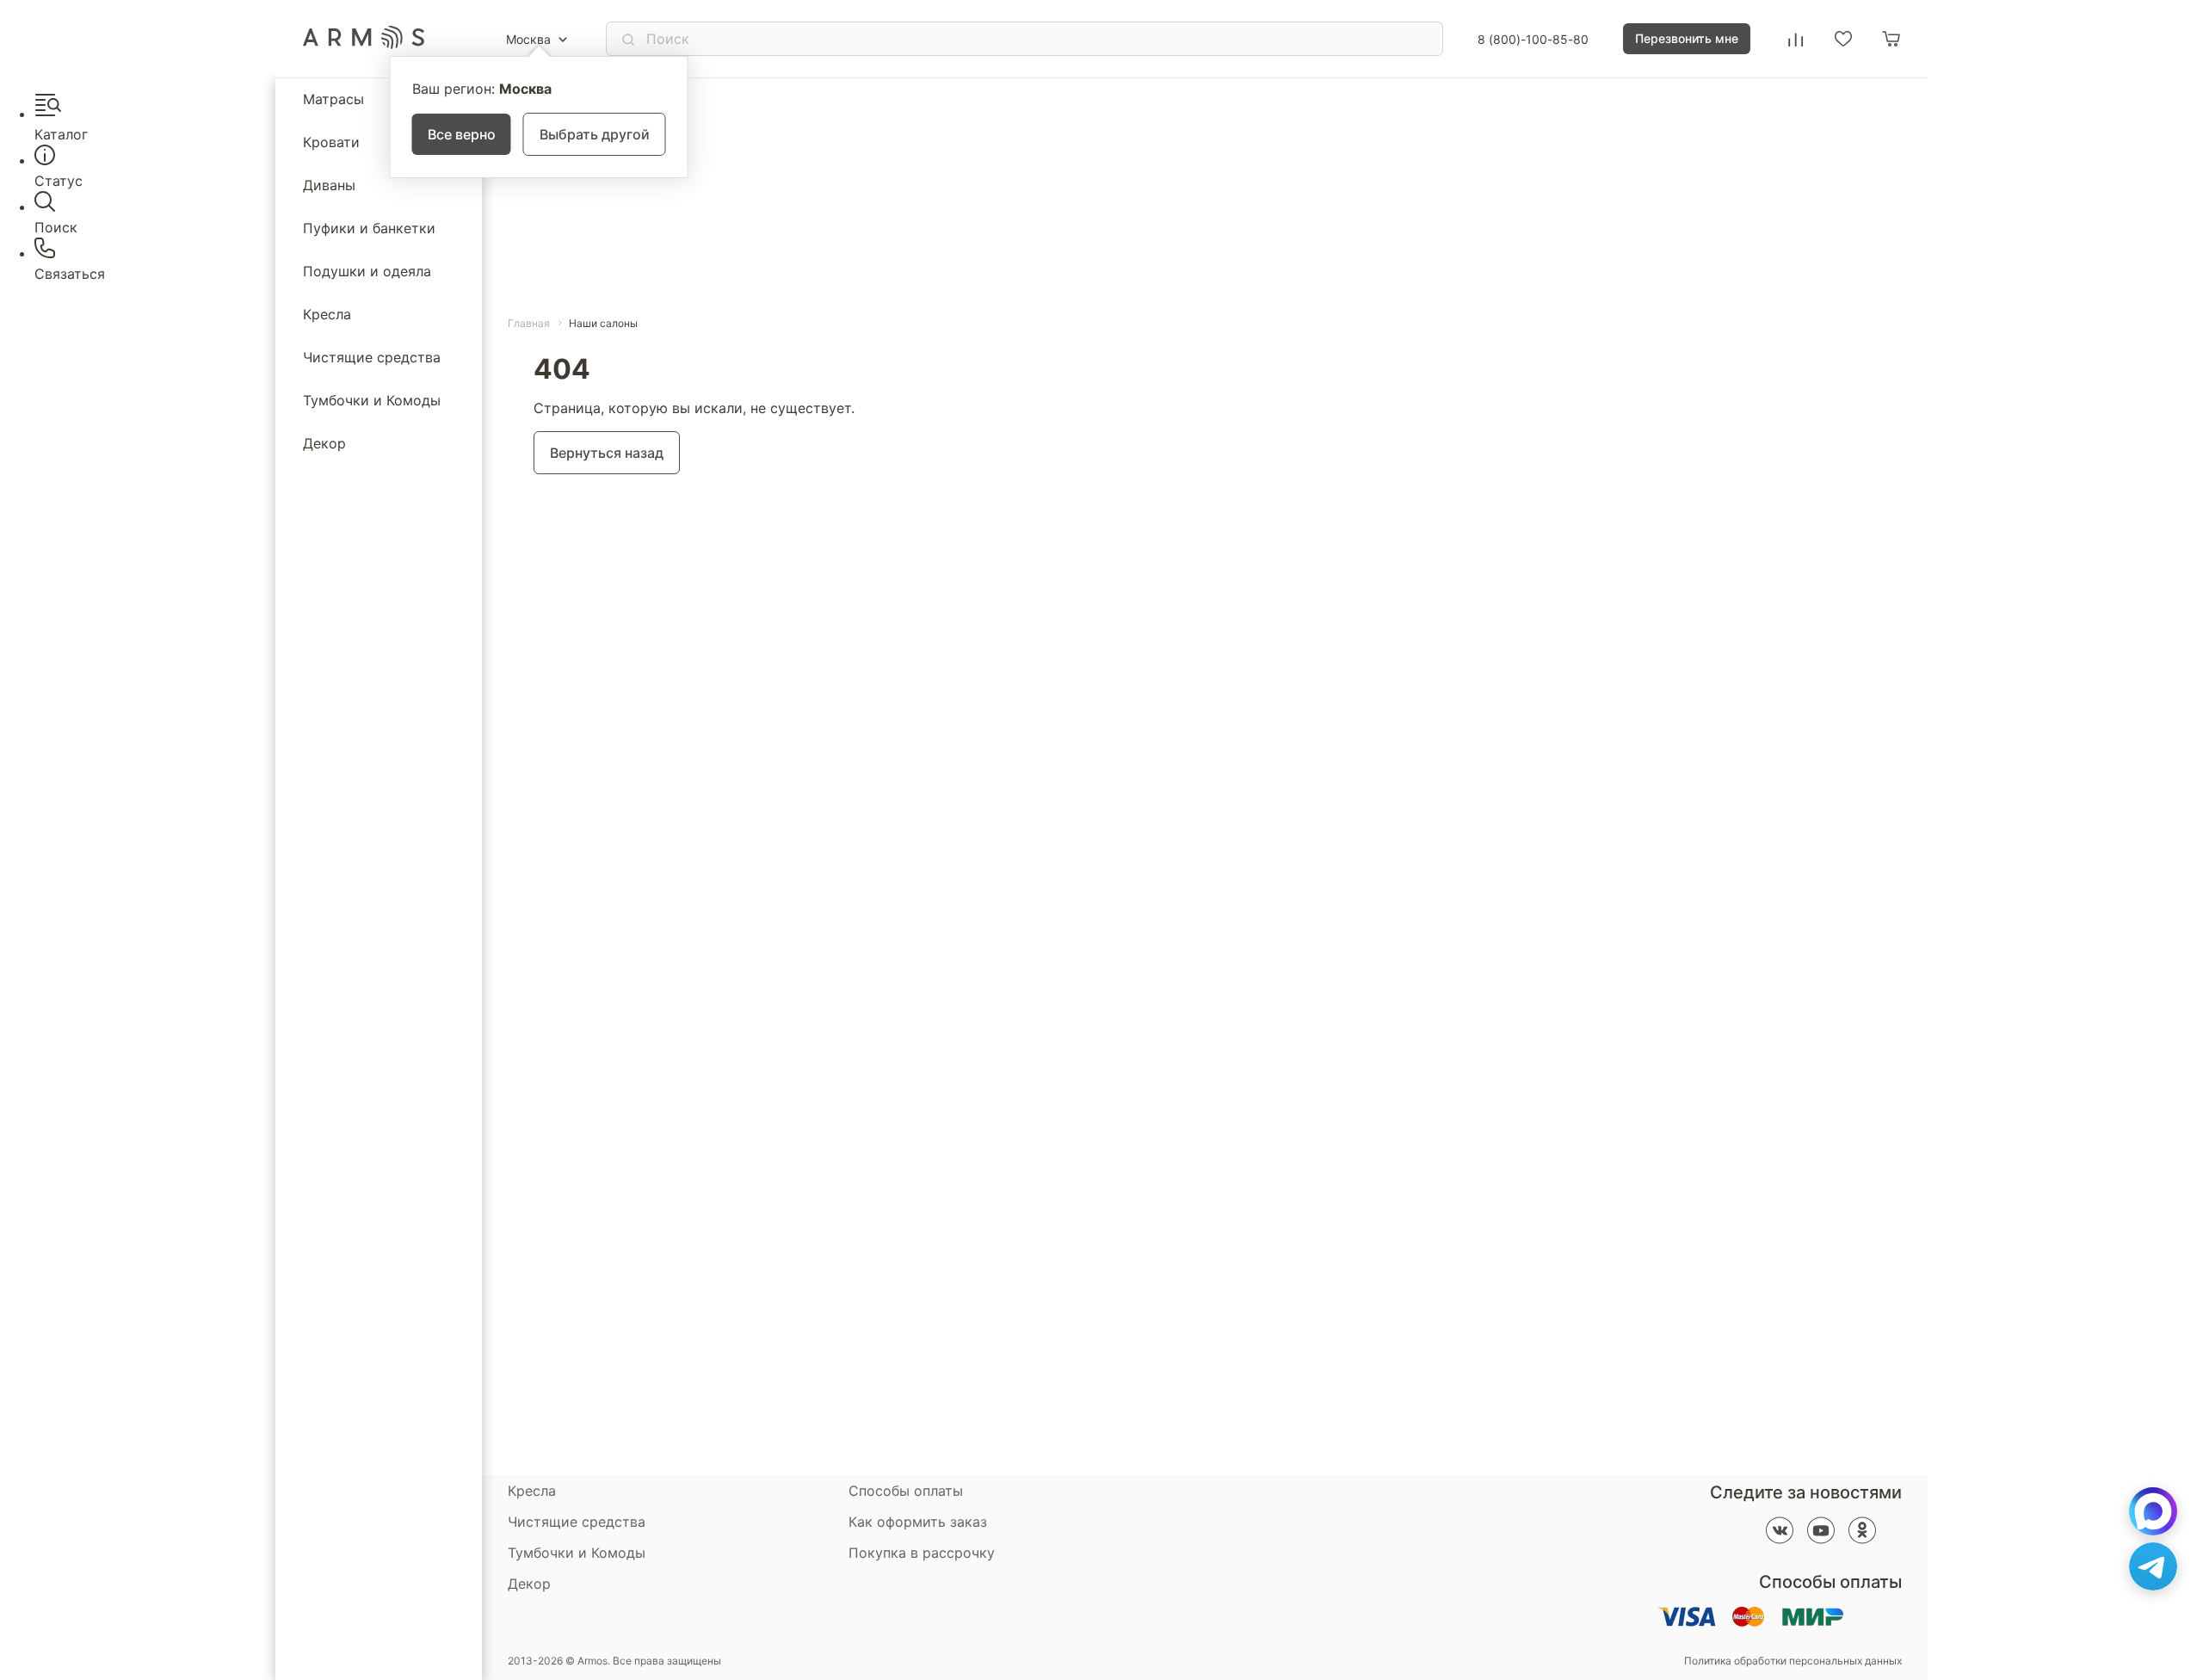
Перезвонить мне (1687, 38)
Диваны (329, 185)
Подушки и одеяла (367, 271)
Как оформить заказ (918, 1522)
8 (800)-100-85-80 (1533, 39)
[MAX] (2153, 1511)
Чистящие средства (372, 357)
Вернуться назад (607, 453)
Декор (324, 443)
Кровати (331, 142)
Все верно (462, 134)
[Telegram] (2153, 1566)
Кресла (327, 314)
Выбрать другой (595, 134)
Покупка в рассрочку (922, 1553)
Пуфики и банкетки (369, 228)
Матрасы (333, 99)
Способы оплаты (906, 1491)
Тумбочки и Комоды (372, 400)
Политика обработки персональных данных (1793, 1661)
